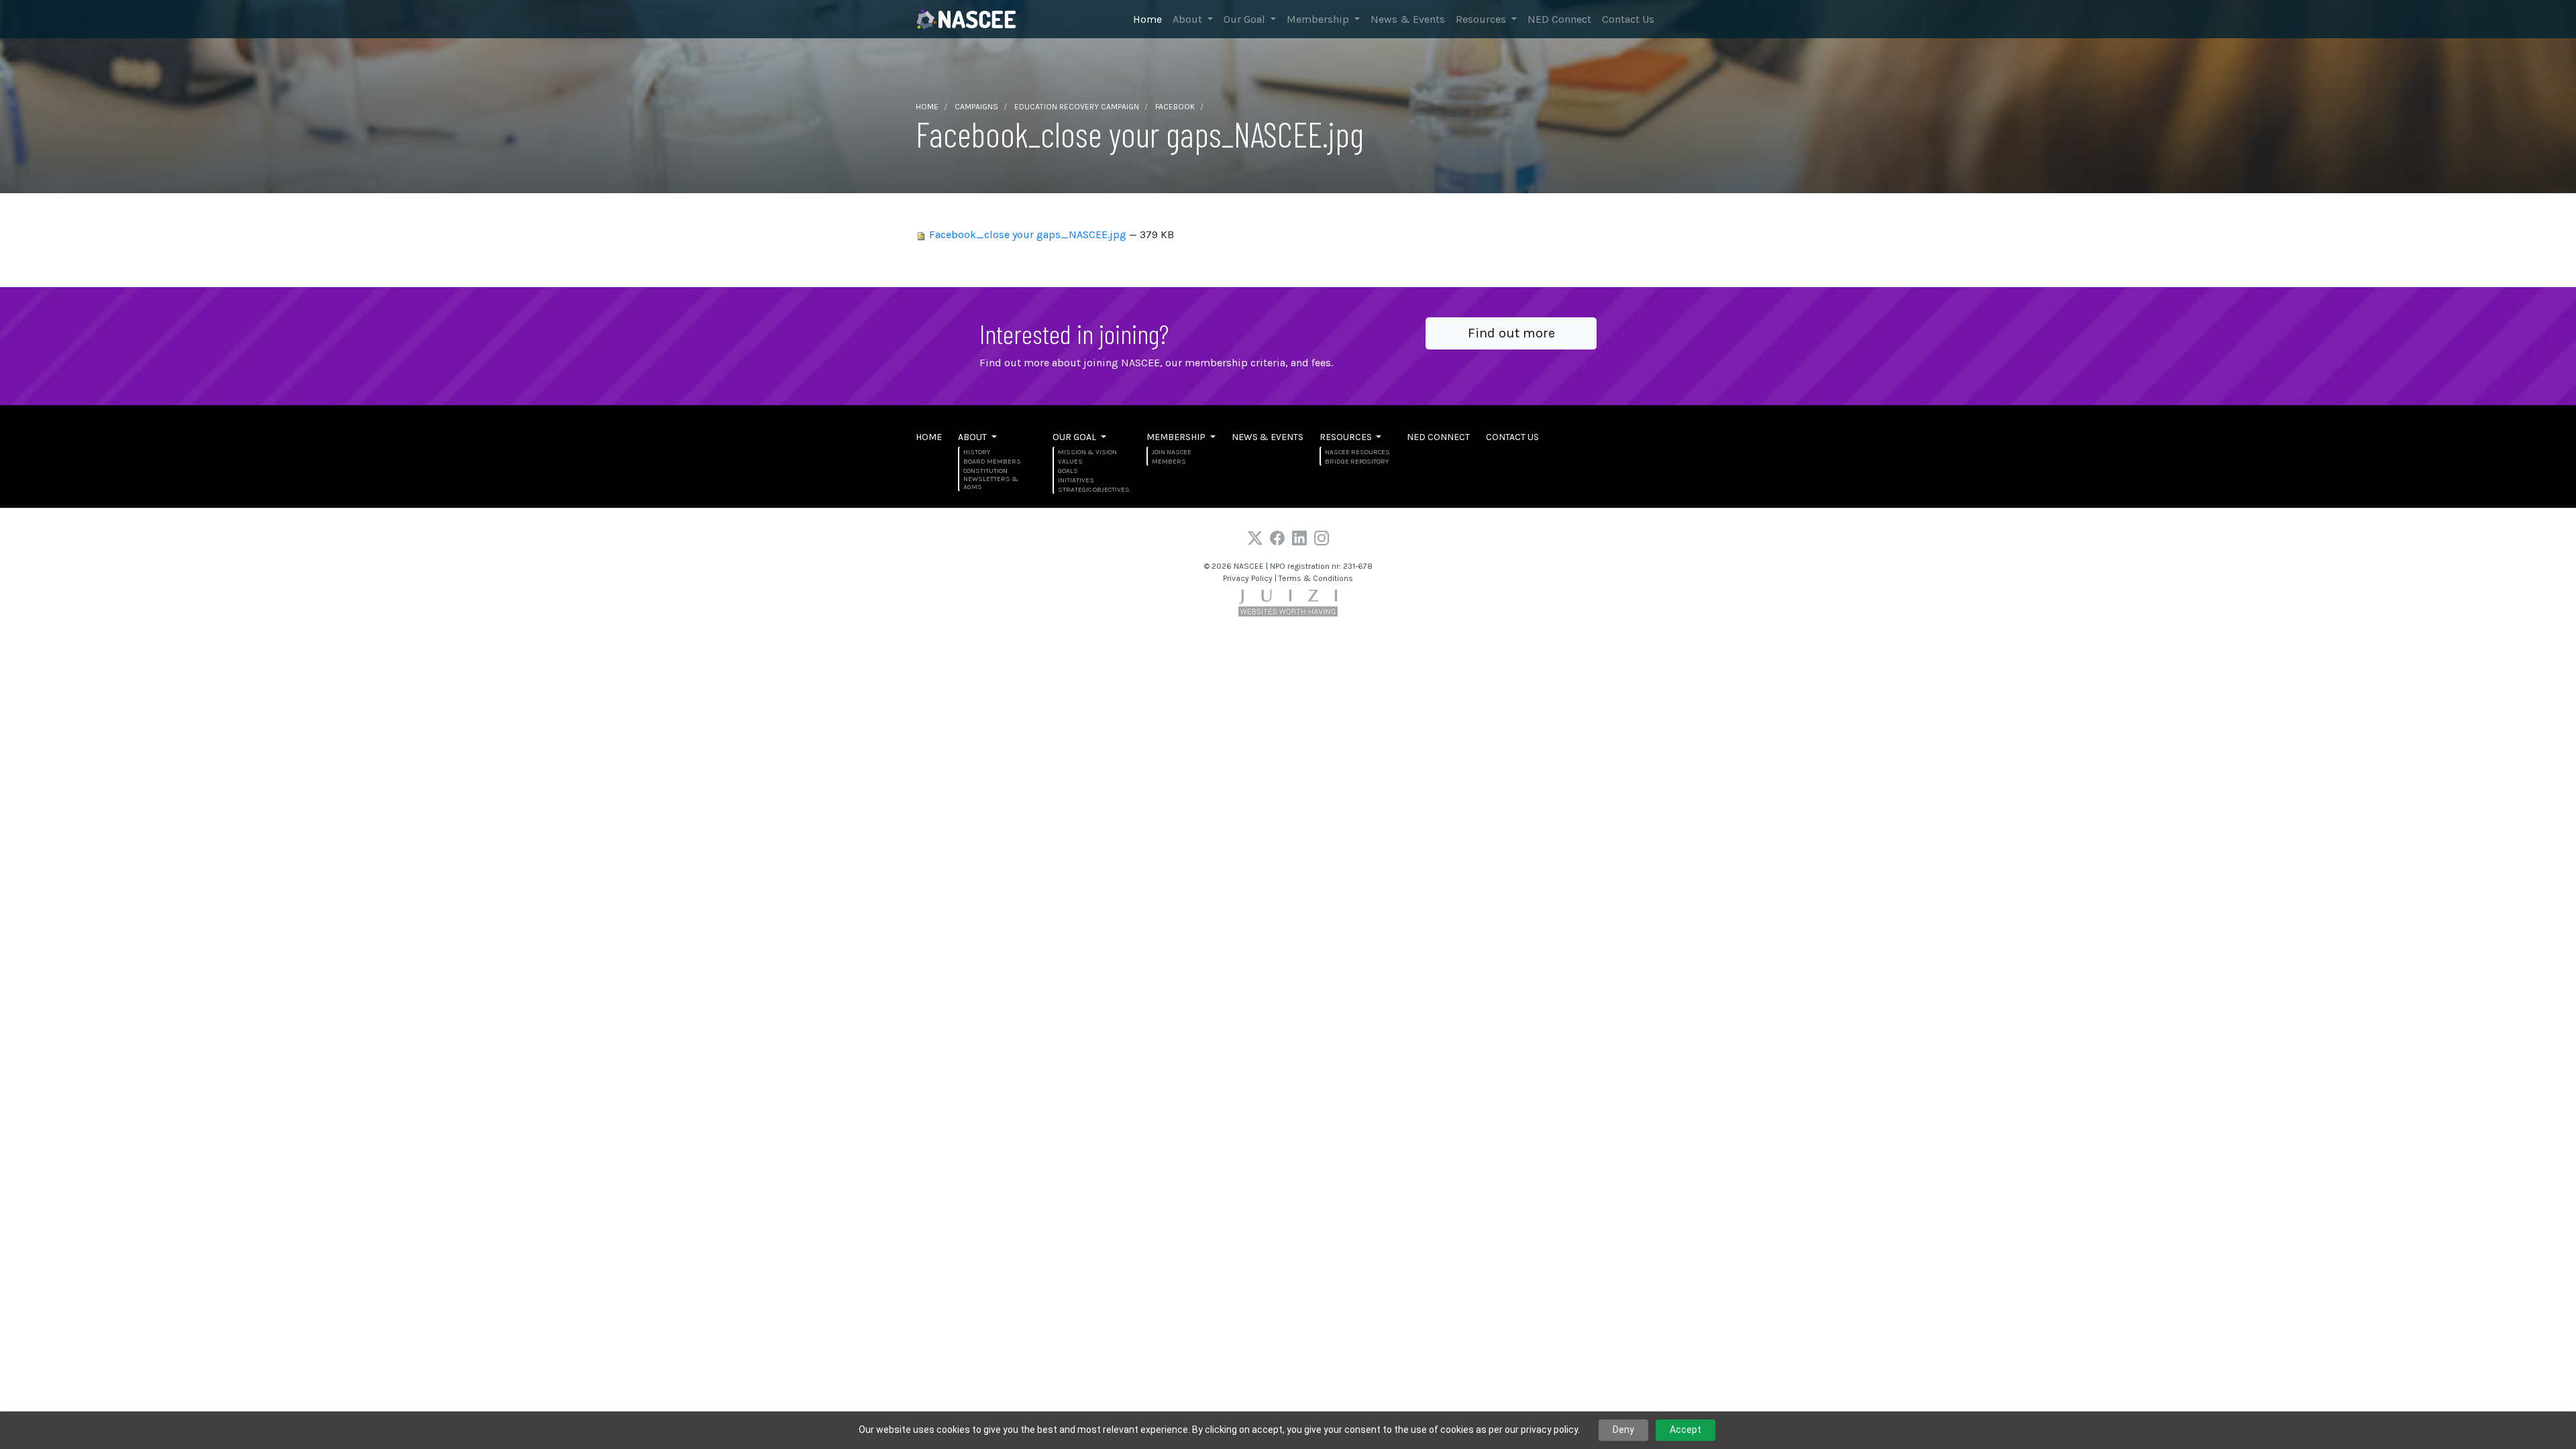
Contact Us (1628, 19)
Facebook (1175, 107)
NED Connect (1559, 19)
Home (1147, 19)
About (1189, 19)
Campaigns (976, 107)
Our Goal (1246, 19)
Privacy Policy (1248, 578)
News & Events (1408, 19)
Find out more (1511, 333)
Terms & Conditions (1316, 578)
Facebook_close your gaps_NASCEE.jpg (1028, 234)
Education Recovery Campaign (1077, 107)
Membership (1319, 19)
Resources (1482, 19)
